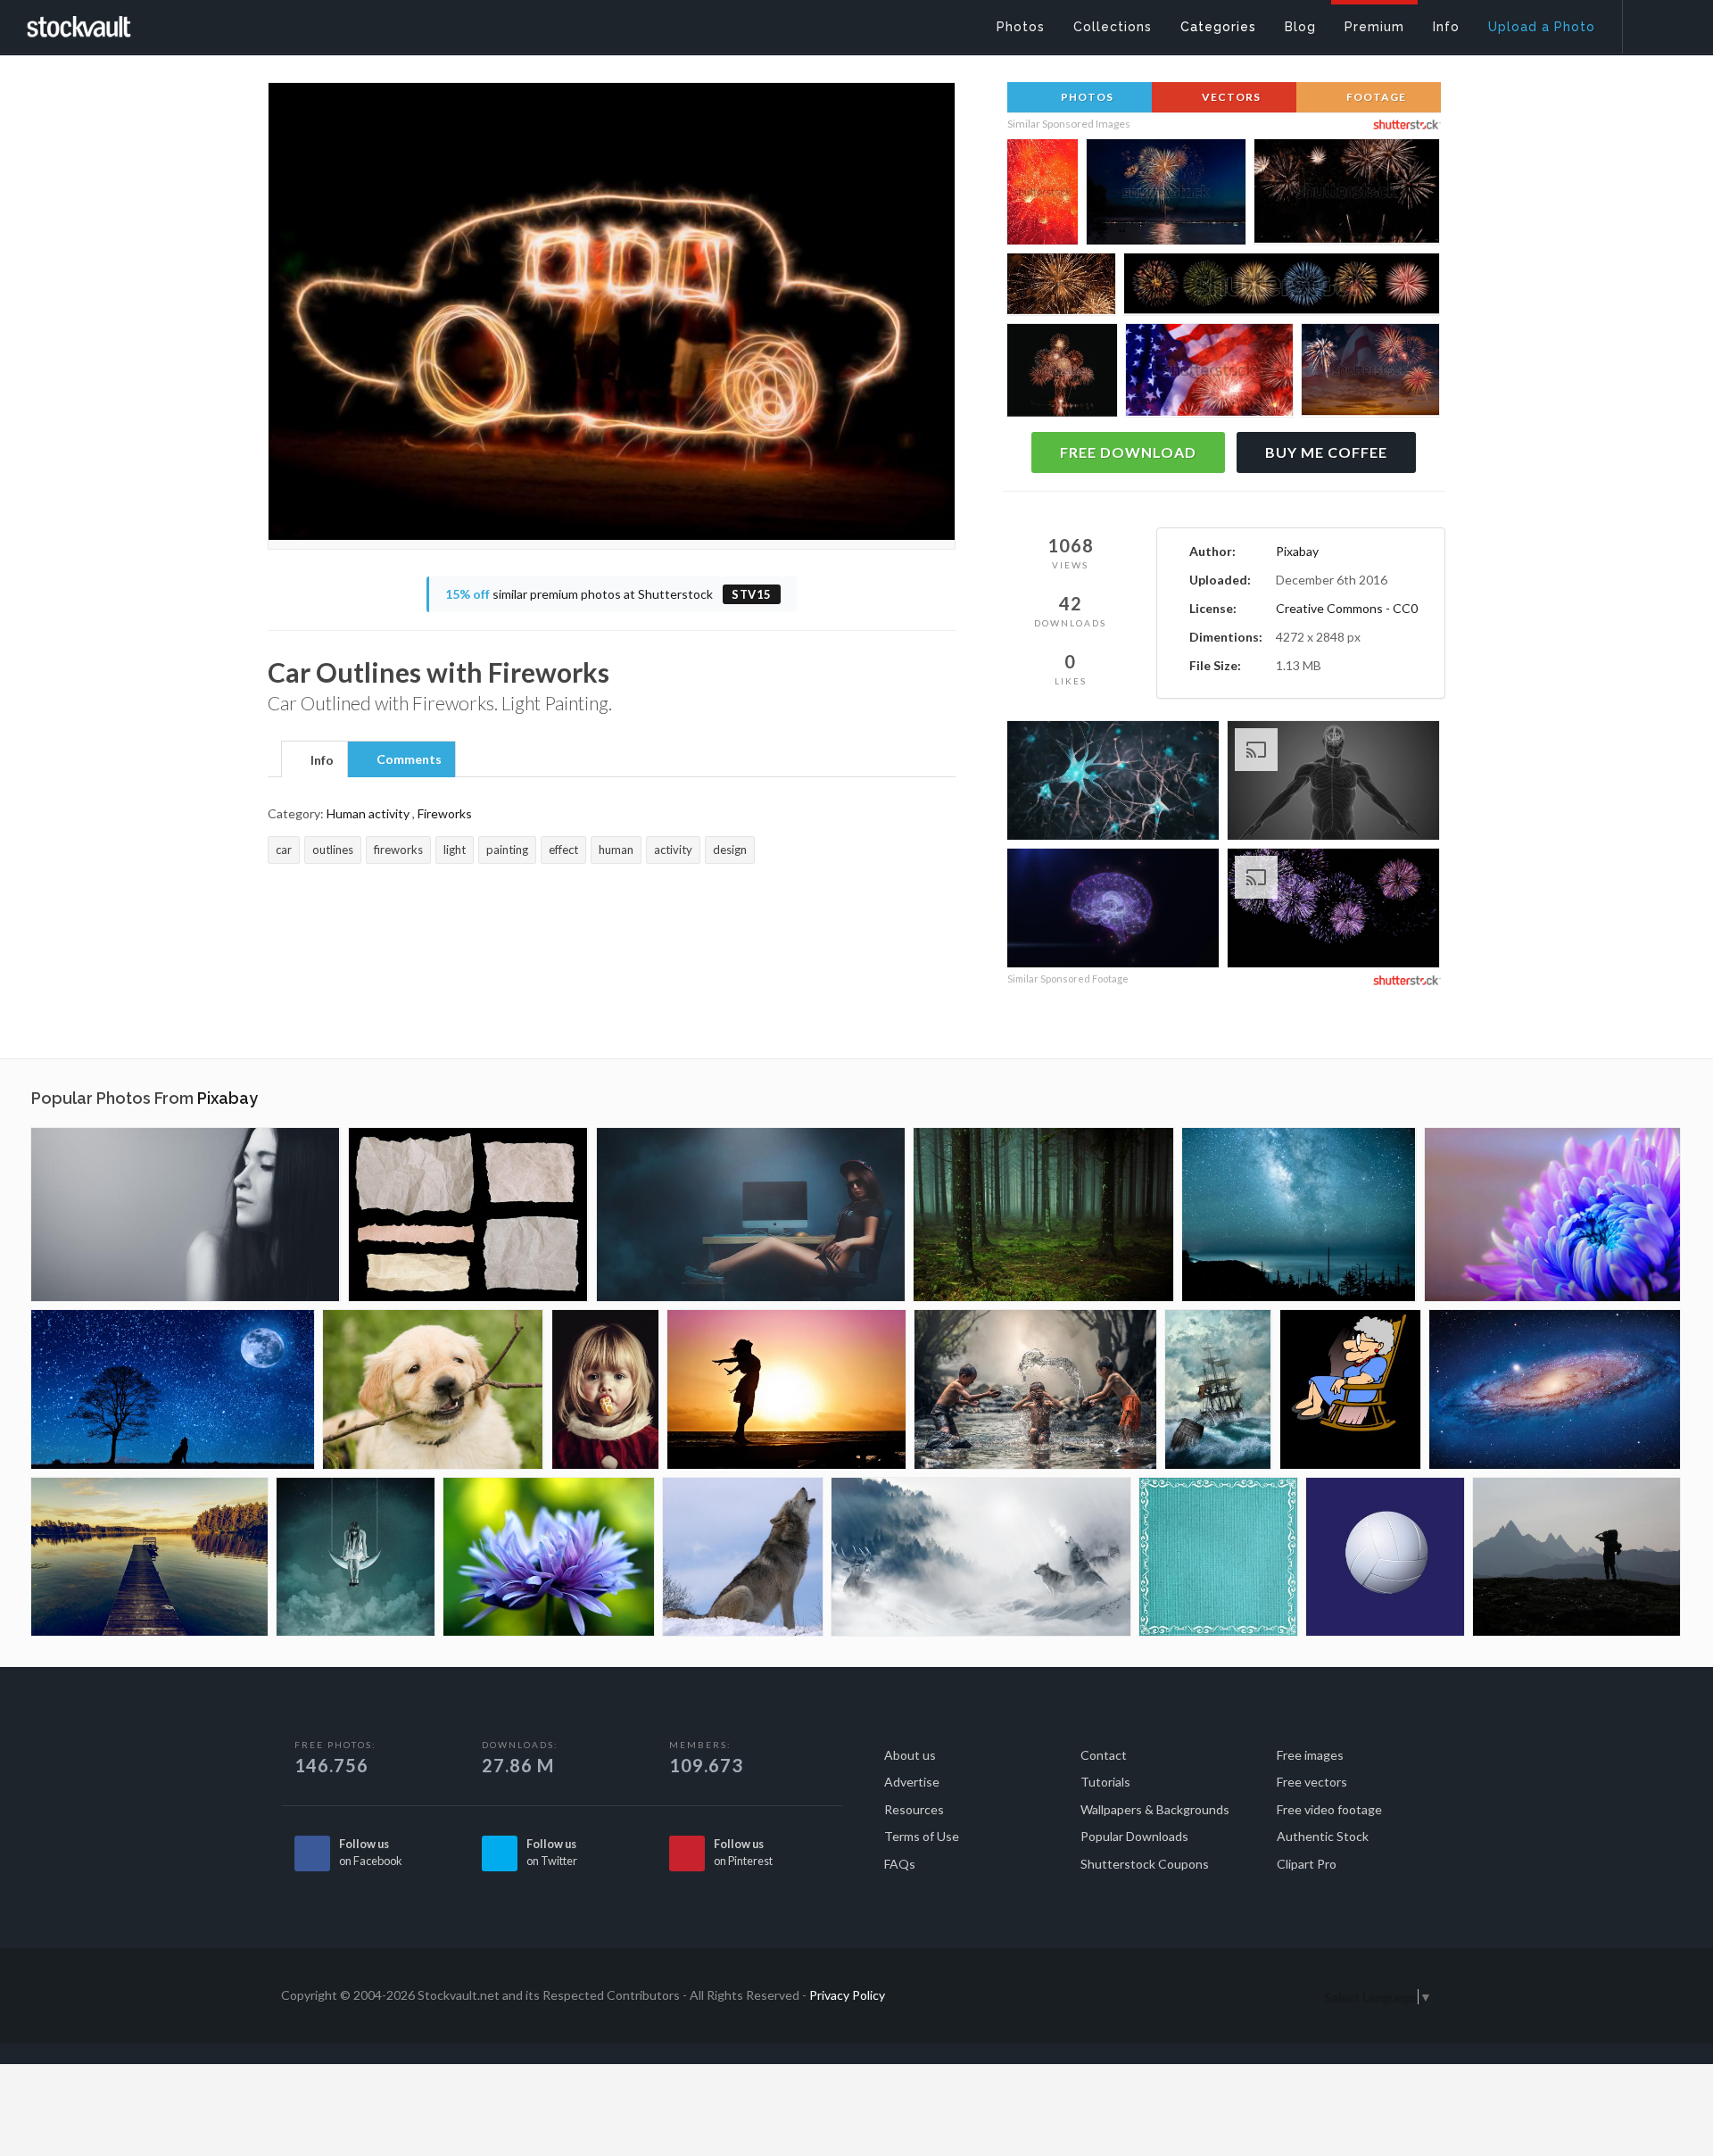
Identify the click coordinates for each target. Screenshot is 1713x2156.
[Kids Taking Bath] (1035, 1389)
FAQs (900, 1864)
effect (563, 850)
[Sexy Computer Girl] (751, 1215)
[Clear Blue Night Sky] (1299, 1215)
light (455, 850)
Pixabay (1297, 551)
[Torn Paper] (468, 1215)
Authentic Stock (1323, 1836)
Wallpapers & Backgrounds (1155, 1809)
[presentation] (314, 760)
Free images (1310, 1755)
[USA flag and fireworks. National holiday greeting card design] (1209, 373)
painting (507, 850)
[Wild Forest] (1043, 1215)
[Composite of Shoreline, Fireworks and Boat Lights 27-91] (1166, 195)
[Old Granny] (1350, 1389)
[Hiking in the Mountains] (1576, 1557)
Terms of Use (922, 1836)
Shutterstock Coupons (1145, 1864)
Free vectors (1312, 1782)
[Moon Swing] (356, 1557)
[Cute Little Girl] (605, 1389)
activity (673, 850)
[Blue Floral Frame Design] (1218, 1557)
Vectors (1230, 97)
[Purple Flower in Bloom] (549, 1557)
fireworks (398, 850)
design (730, 850)
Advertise (912, 1782)
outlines (333, 850)
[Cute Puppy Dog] (433, 1389)
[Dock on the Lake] (149, 1557)
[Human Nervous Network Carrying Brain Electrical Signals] (1333, 783)
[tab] (314, 759)
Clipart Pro (1307, 1864)
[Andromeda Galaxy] (1555, 1389)
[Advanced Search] (1656, 22)
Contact (1104, 1755)
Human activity (368, 813)
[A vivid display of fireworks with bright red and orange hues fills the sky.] (1043, 194)
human (616, 850)
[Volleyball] (1385, 1557)
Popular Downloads (1134, 1836)
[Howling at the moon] (173, 1389)
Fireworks (445, 813)
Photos (1086, 97)
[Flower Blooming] (1552, 1215)
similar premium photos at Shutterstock (608, 594)
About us (910, 1755)
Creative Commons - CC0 (1347, 608)
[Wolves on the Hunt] (981, 1557)
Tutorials (1105, 1782)
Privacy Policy (847, 1995)
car (284, 850)
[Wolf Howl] (743, 1557)
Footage (1375, 97)
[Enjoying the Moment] (786, 1389)
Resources (914, 1809)
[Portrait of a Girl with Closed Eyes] (186, 1215)
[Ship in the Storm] (1218, 1389)
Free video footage (1329, 1809)
